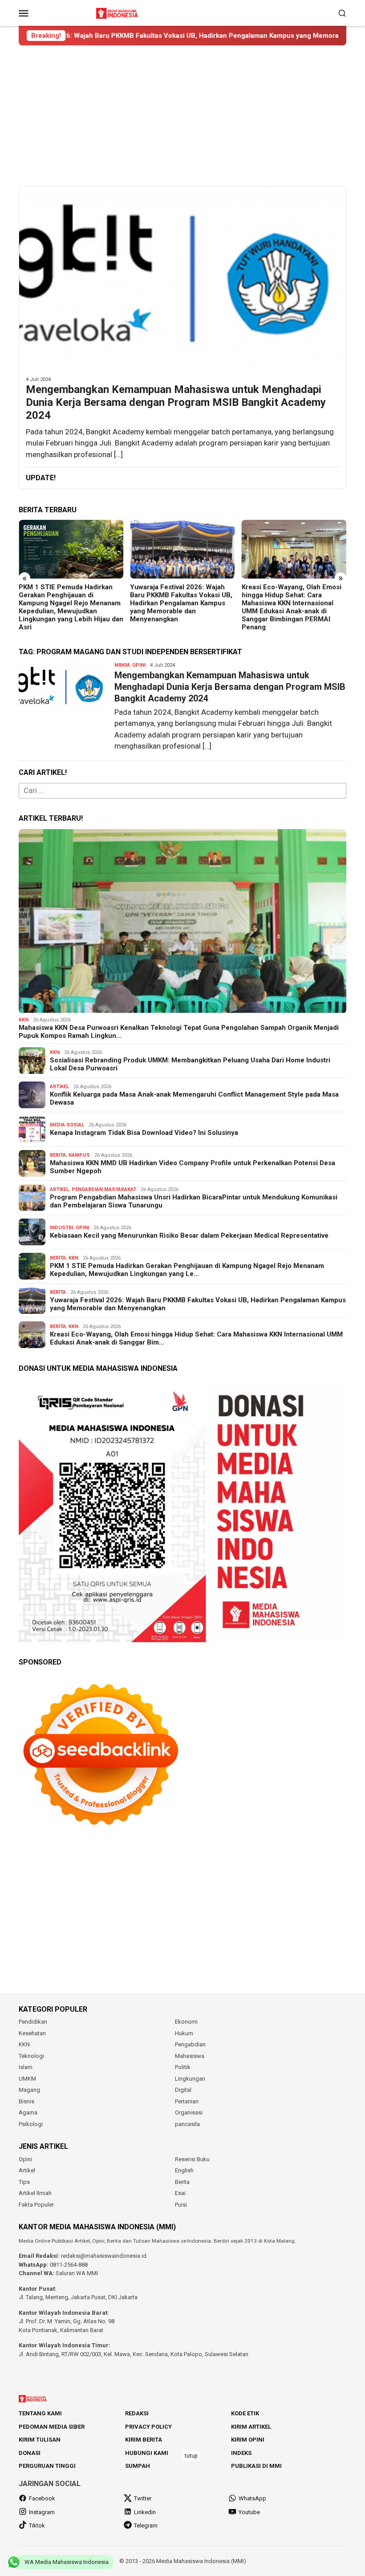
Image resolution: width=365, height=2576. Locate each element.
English (184, 2170)
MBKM (122, 665)
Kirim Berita (144, 2440)
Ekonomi (186, 2022)
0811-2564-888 (69, 2265)
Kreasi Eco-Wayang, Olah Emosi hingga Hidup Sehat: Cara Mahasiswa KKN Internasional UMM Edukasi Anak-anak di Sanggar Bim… (196, 1338)
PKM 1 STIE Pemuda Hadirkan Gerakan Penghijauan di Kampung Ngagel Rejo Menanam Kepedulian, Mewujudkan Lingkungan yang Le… (187, 1270)
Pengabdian (190, 2044)
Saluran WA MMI (77, 2273)
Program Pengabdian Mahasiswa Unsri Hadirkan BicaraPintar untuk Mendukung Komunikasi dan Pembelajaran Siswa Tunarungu (194, 1201)
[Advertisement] (182, 116)
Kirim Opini (248, 2440)
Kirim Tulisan (40, 2440)
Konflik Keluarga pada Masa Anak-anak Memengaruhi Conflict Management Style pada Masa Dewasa (194, 1098)
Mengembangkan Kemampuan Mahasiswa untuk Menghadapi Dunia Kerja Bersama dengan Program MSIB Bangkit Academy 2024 (176, 402)
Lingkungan (190, 2079)
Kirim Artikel (251, 2427)
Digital (183, 2090)
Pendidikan (33, 2022)
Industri (61, 1228)
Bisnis (26, 2101)
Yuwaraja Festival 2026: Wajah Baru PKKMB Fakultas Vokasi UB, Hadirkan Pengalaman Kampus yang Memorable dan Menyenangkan (70, 603)
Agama (28, 2112)
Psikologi (31, 2124)
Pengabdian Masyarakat (104, 1189)
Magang (29, 2090)
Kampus (79, 1155)
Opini (139, 665)
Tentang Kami (40, 2413)
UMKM (27, 2079)
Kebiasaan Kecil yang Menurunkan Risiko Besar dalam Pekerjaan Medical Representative (189, 1235)
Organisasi (189, 2112)
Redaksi (137, 2413)
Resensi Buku (192, 2159)
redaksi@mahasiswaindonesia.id (104, 2256)
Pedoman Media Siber (52, 2427)
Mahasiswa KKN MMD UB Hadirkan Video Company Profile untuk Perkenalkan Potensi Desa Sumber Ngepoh (193, 1167)
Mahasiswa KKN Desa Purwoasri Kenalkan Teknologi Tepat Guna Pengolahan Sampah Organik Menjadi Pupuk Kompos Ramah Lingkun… (179, 1032)
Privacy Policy (148, 2427)
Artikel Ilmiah (35, 2193)
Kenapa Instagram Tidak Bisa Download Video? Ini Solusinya (144, 1133)
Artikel (59, 1087)
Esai (180, 2193)
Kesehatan (32, 2033)
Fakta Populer (36, 2205)
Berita (58, 1155)
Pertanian (187, 2101)
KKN (24, 1020)
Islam (26, 2067)
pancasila (187, 2124)
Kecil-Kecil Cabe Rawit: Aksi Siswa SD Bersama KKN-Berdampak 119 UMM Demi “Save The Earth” (294, 599)
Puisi (181, 2205)
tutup (191, 2456)
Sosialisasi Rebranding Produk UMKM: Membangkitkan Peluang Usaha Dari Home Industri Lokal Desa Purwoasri (190, 1064)
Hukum (184, 2033)
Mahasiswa (190, 2056)
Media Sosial (67, 1125)
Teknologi (31, 2056)
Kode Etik (245, 2413)
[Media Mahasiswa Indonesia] (118, 12)
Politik (183, 2067)
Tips (24, 2182)
